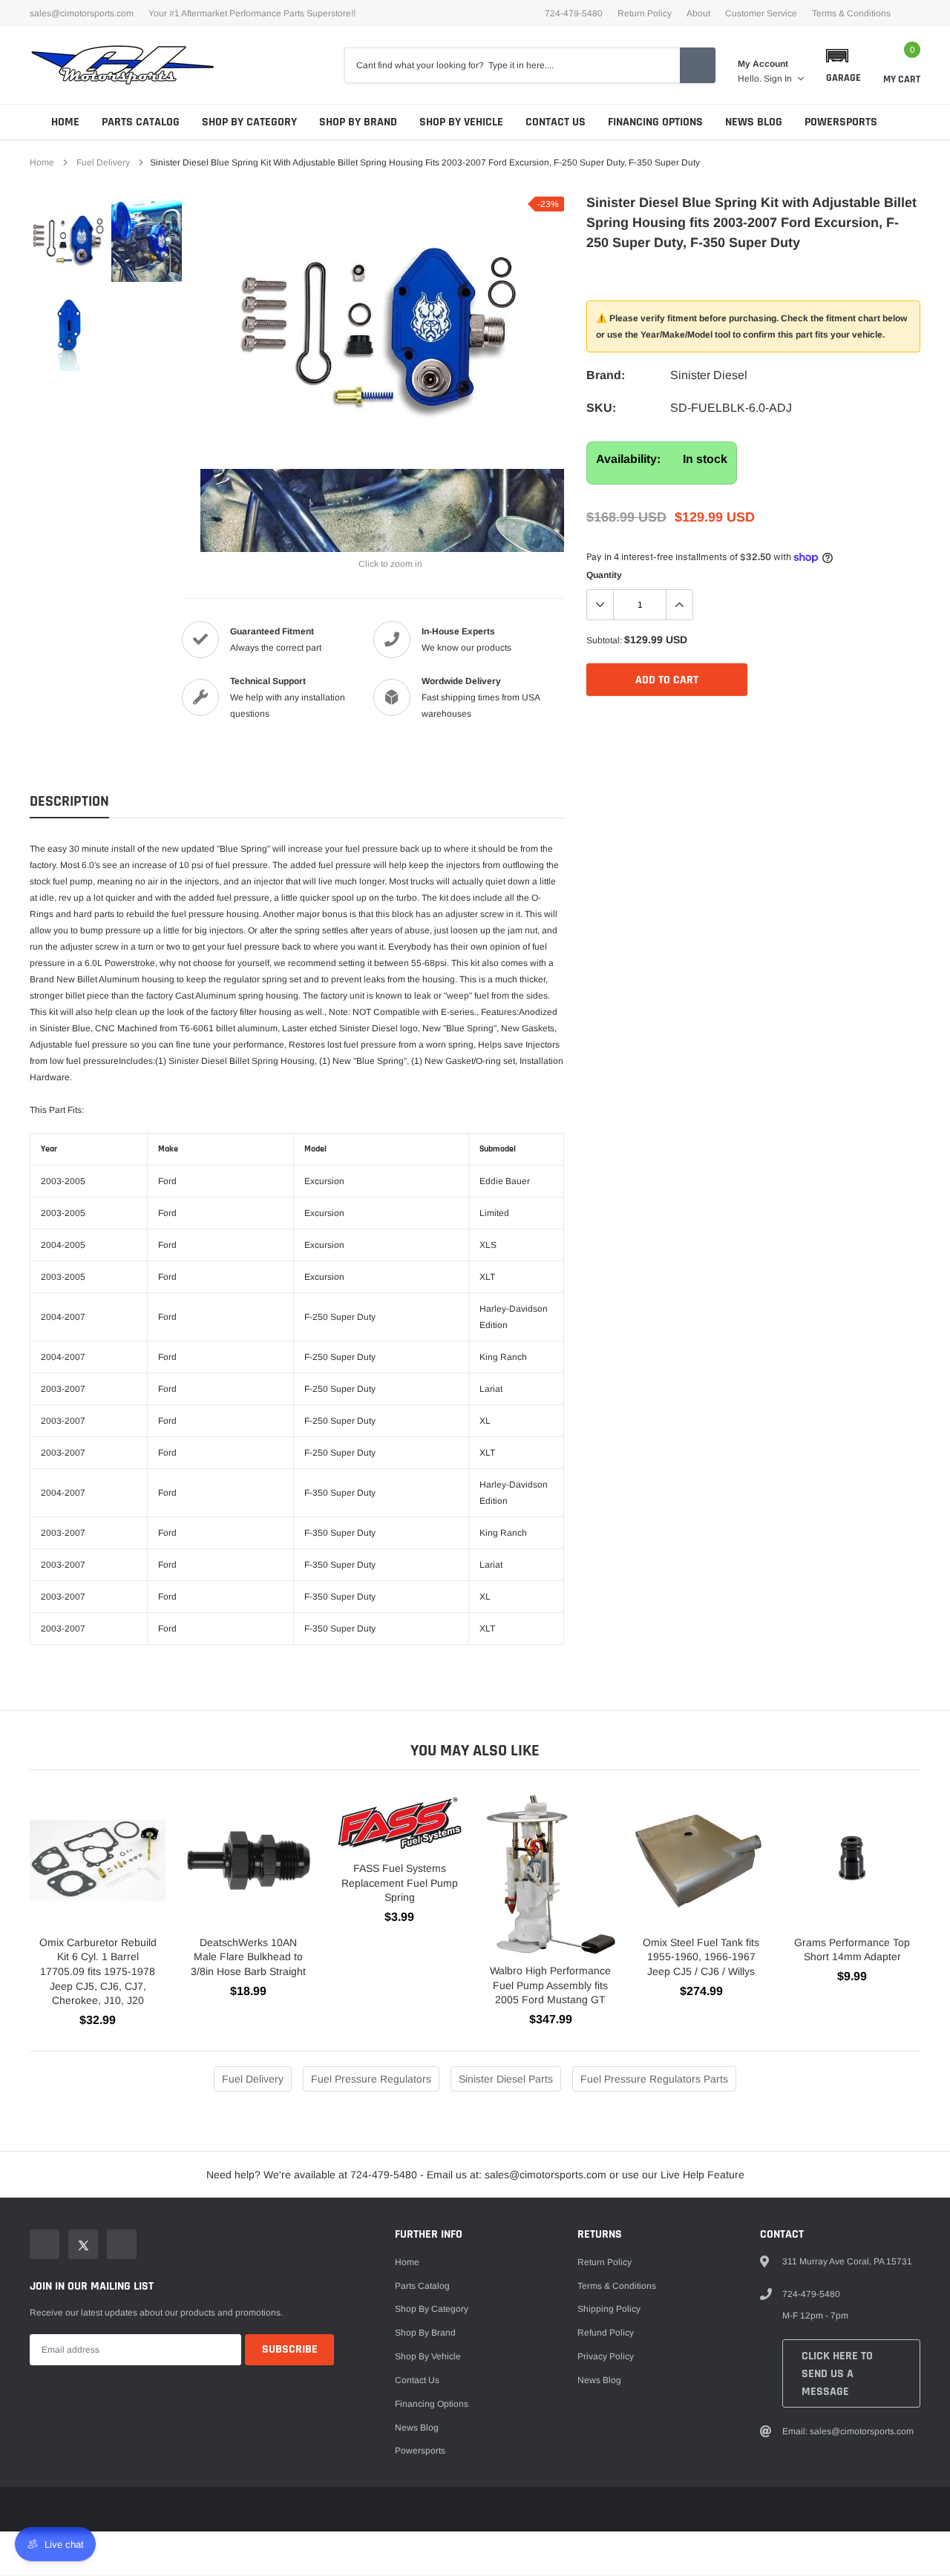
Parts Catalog (141, 122)
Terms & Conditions (851, 13)
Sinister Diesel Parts (506, 2079)
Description (69, 802)
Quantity (604, 575)
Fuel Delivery (103, 162)
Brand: (606, 375)
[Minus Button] (600, 605)
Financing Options (655, 122)
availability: (628, 459)
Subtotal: (604, 640)
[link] (69, 241)
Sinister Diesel (709, 375)
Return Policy (645, 13)
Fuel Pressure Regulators (371, 2079)
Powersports (841, 122)
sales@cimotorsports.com (82, 13)
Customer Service (761, 13)
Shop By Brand (358, 122)
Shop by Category (249, 122)
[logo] (122, 65)
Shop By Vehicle (461, 122)
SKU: (601, 408)
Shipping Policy (609, 2309)
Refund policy (606, 2333)
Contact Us (556, 122)
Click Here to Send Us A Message (837, 2374)
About (698, 13)
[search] (698, 65)
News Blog (754, 122)
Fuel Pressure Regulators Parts (654, 2079)
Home (65, 122)
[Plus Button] (679, 605)
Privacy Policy (606, 2356)
